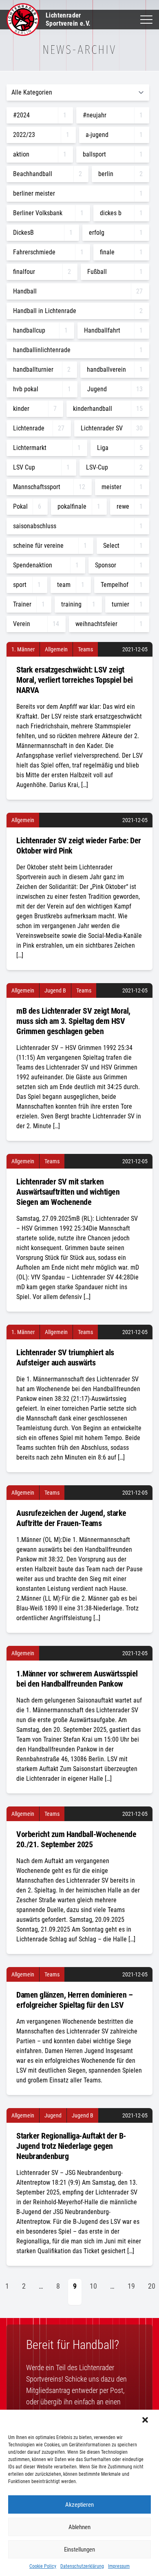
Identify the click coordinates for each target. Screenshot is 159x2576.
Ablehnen (79, 2527)
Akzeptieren (79, 2505)
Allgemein (56, 649)
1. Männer (23, 649)
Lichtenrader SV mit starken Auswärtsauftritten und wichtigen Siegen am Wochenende (68, 1192)
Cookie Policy (43, 2566)
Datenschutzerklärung (82, 2566)
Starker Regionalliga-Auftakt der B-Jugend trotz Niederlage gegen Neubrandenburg (71, 2146)
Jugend (53, 2115)
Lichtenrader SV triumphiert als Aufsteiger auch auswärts (65, 1357)
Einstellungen (79, 2550)
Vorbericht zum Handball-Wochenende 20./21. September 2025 (76, 1839)
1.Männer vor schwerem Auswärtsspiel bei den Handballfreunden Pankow (77, 1679)
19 (131, 2286)
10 (93, 2286)
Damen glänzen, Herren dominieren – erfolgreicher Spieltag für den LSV (74, 2000)
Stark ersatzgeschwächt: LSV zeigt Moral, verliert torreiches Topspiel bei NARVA (75, 680)
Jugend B (55, 990)
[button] (146, 2421)
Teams (85, 649)
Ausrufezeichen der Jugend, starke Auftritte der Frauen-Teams (71, 1518)
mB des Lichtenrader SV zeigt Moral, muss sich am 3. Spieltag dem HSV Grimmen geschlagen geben (73, 1021)
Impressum (119, 2566)
